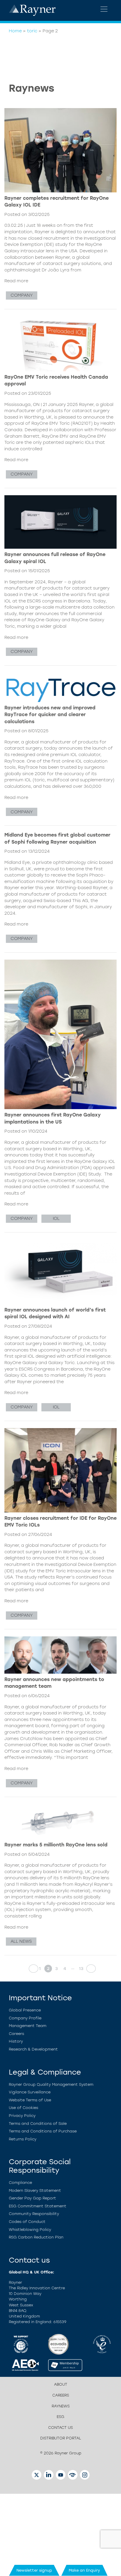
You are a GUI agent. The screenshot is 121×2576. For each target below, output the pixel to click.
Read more (16, 281)
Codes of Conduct (27, 2222)
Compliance (20, 2183)
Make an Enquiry (84, 2570)
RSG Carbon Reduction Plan (36, 2237)
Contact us (60, 2428)
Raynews (61, 2406)
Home (15, 31)
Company (22, 295)
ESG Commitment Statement (38, 2206)
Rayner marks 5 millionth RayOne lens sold (56, 1845)
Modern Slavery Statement (35, 2190)
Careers (16, 2034)
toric (32, 31)
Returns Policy (23, 2139)
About (61, 2384)
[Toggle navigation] (104, 9)
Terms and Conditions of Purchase (43, 2131)
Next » (89, 1969)
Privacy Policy (22, 2116)
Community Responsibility (34, 2214)
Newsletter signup (34, 2570)
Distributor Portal (61, 2438)
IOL (56, 1218)
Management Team (28, 2026)
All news (21, 1941)
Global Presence (25, 2010)
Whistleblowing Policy (30, 2230)
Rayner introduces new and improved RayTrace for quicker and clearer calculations (50, 715)
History (16, 2041)
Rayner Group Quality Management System (51, 2084)
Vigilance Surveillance (30, 2092)
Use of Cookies (23, 2108)
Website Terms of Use (30, 2100)
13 (81, 1969)
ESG (60, 2417)
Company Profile (25, 2018)
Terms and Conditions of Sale (38, 2124)
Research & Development (33, 2049)
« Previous (32, 1969)
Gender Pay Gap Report (32, 2198)
